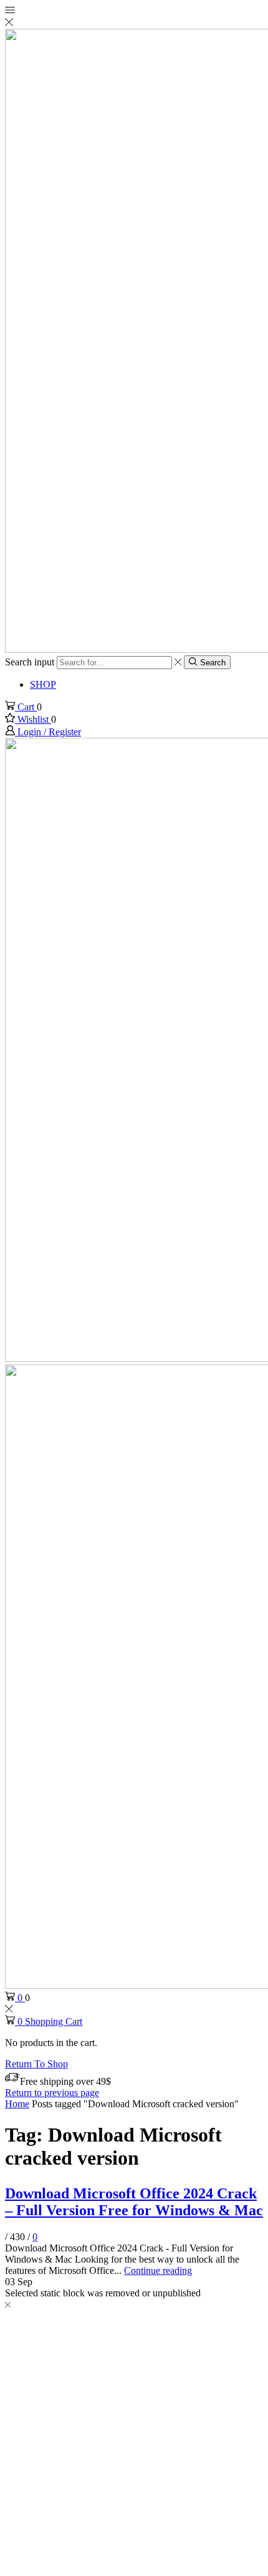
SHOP (43, 684)
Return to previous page (52, 2093)
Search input (30, 662)
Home (17, 2104)
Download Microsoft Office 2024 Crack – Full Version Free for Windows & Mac (134, 2202)
